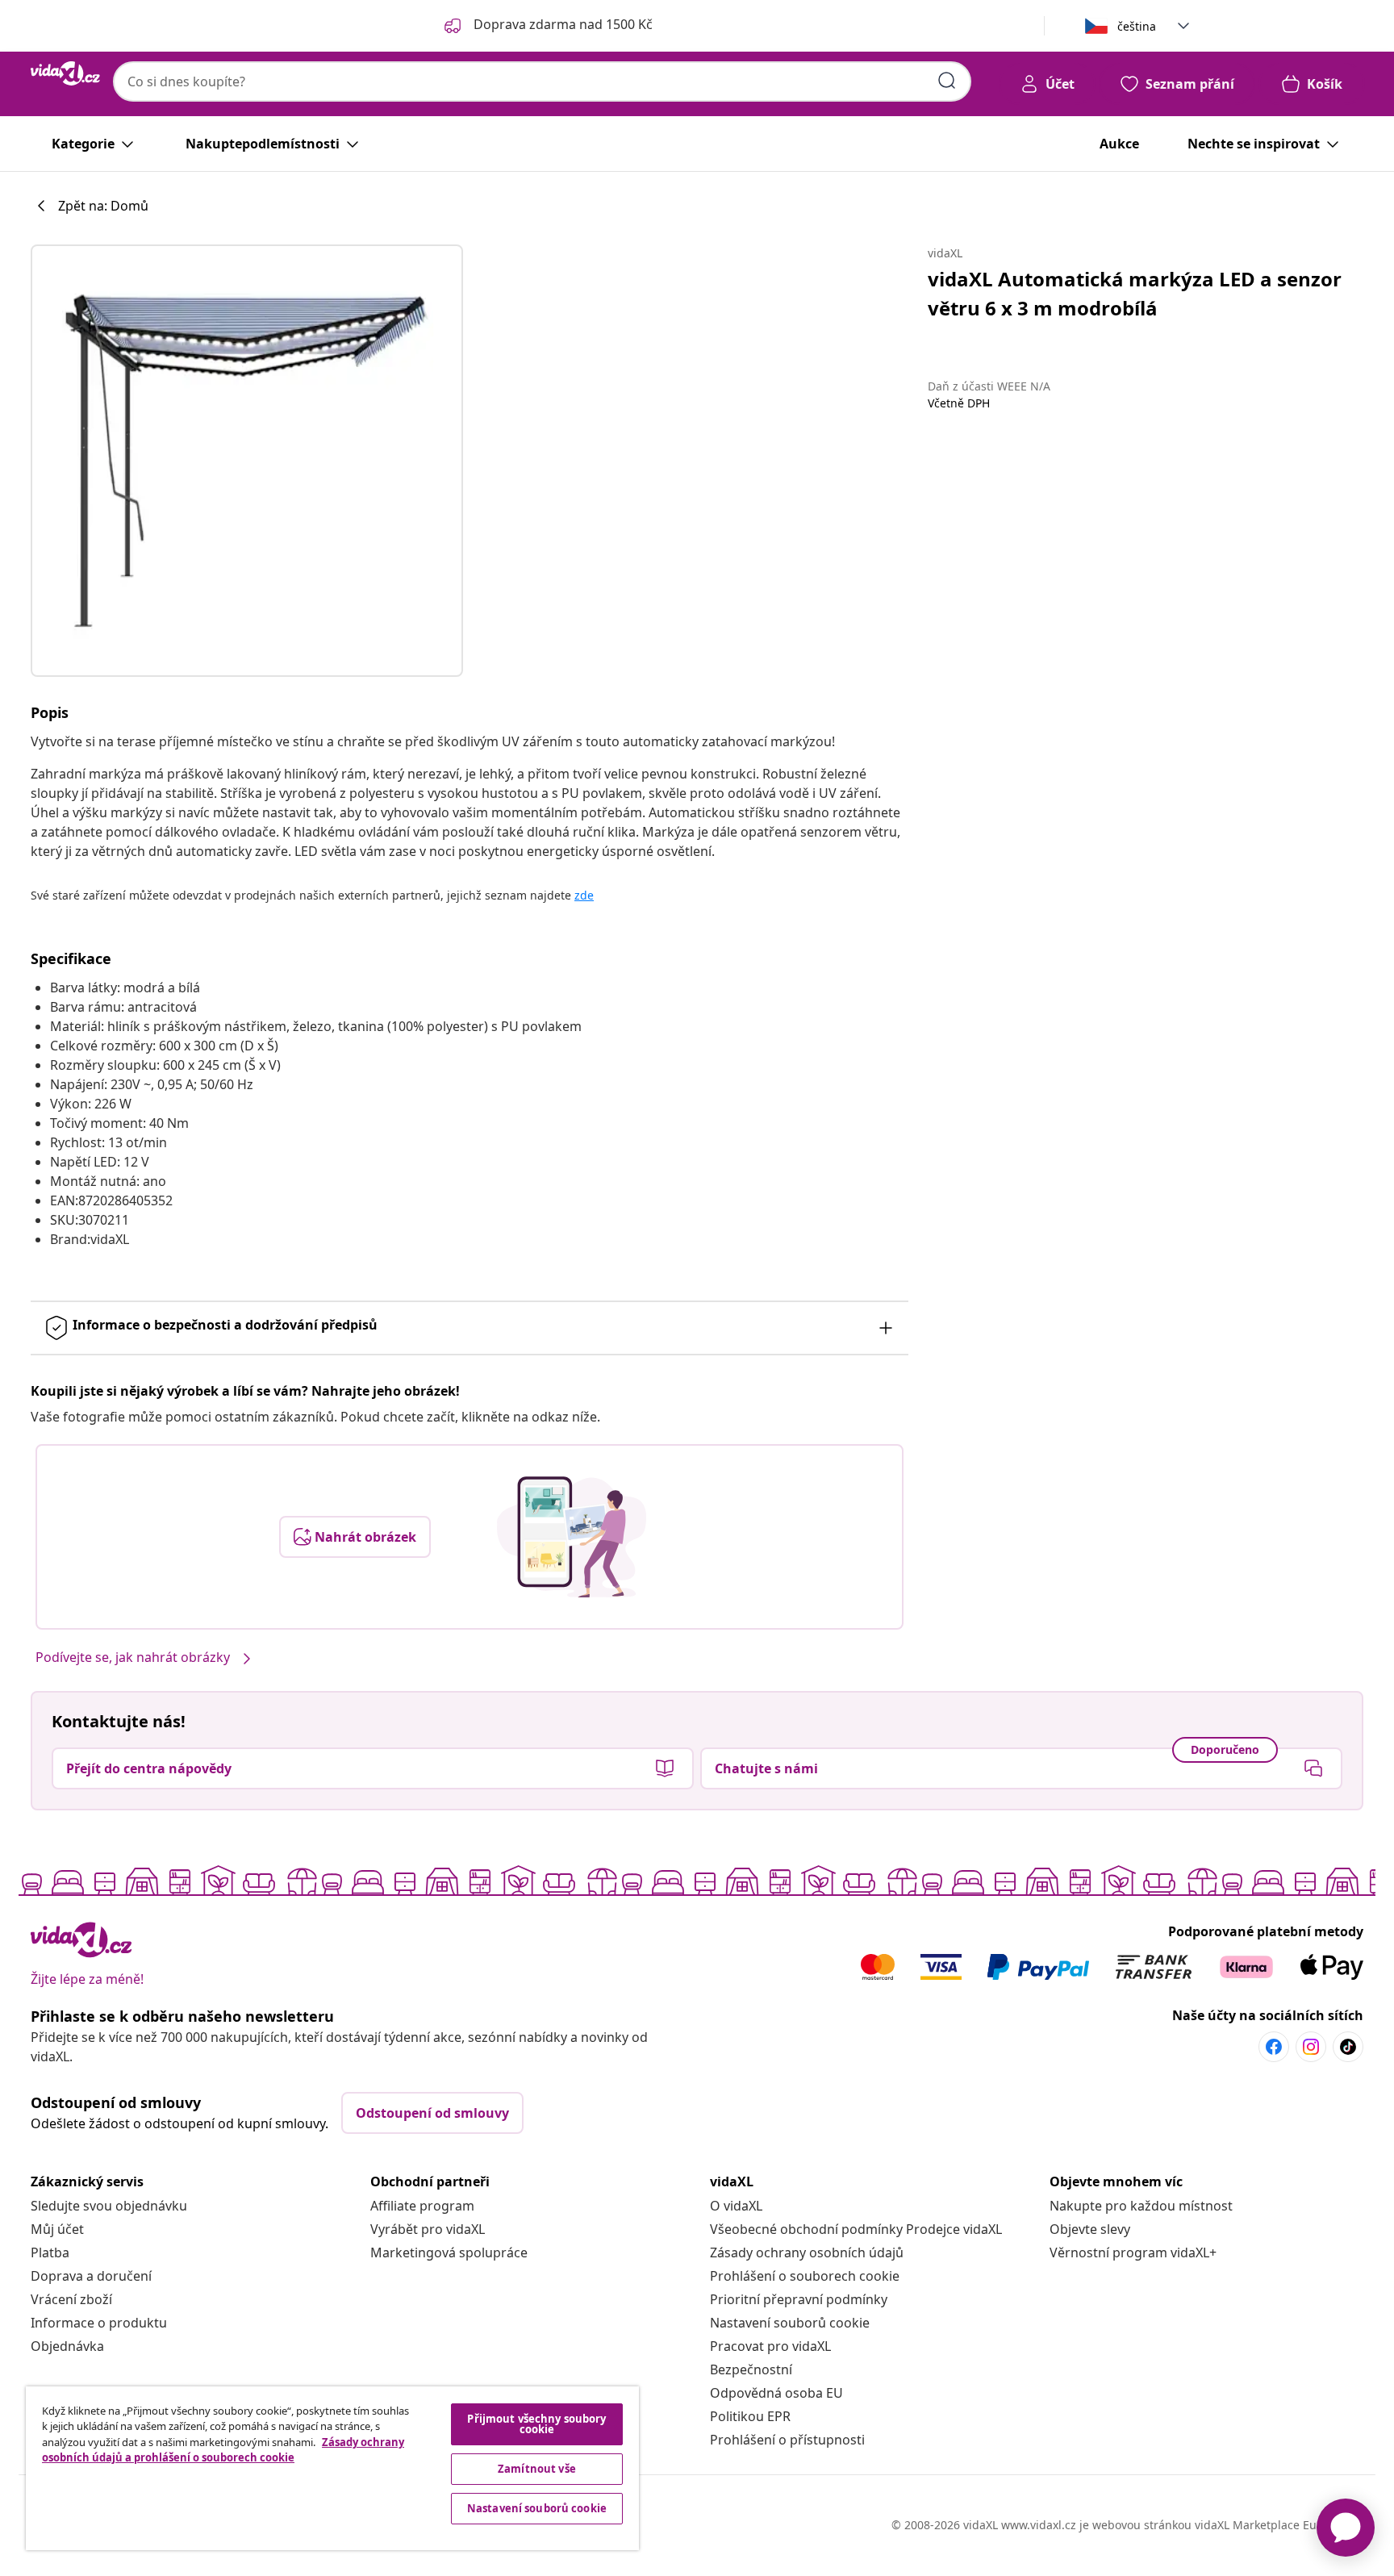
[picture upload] (572, 1537)
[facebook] (1274, 2047)
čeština (1137, 26)
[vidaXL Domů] (65, 73)
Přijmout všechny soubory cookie (536, 2424)
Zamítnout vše (537, 2469)
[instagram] (1311, 2047)
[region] (332, 2468)
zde (584, 895)
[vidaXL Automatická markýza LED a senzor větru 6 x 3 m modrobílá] (247, 461)
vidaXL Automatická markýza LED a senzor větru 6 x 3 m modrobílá (1135, 293)
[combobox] (542, 81)
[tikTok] (1348, 2047)
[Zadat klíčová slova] (947, 81)
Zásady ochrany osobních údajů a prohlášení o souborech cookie (223, 2450)
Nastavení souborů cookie (790, 2323)
